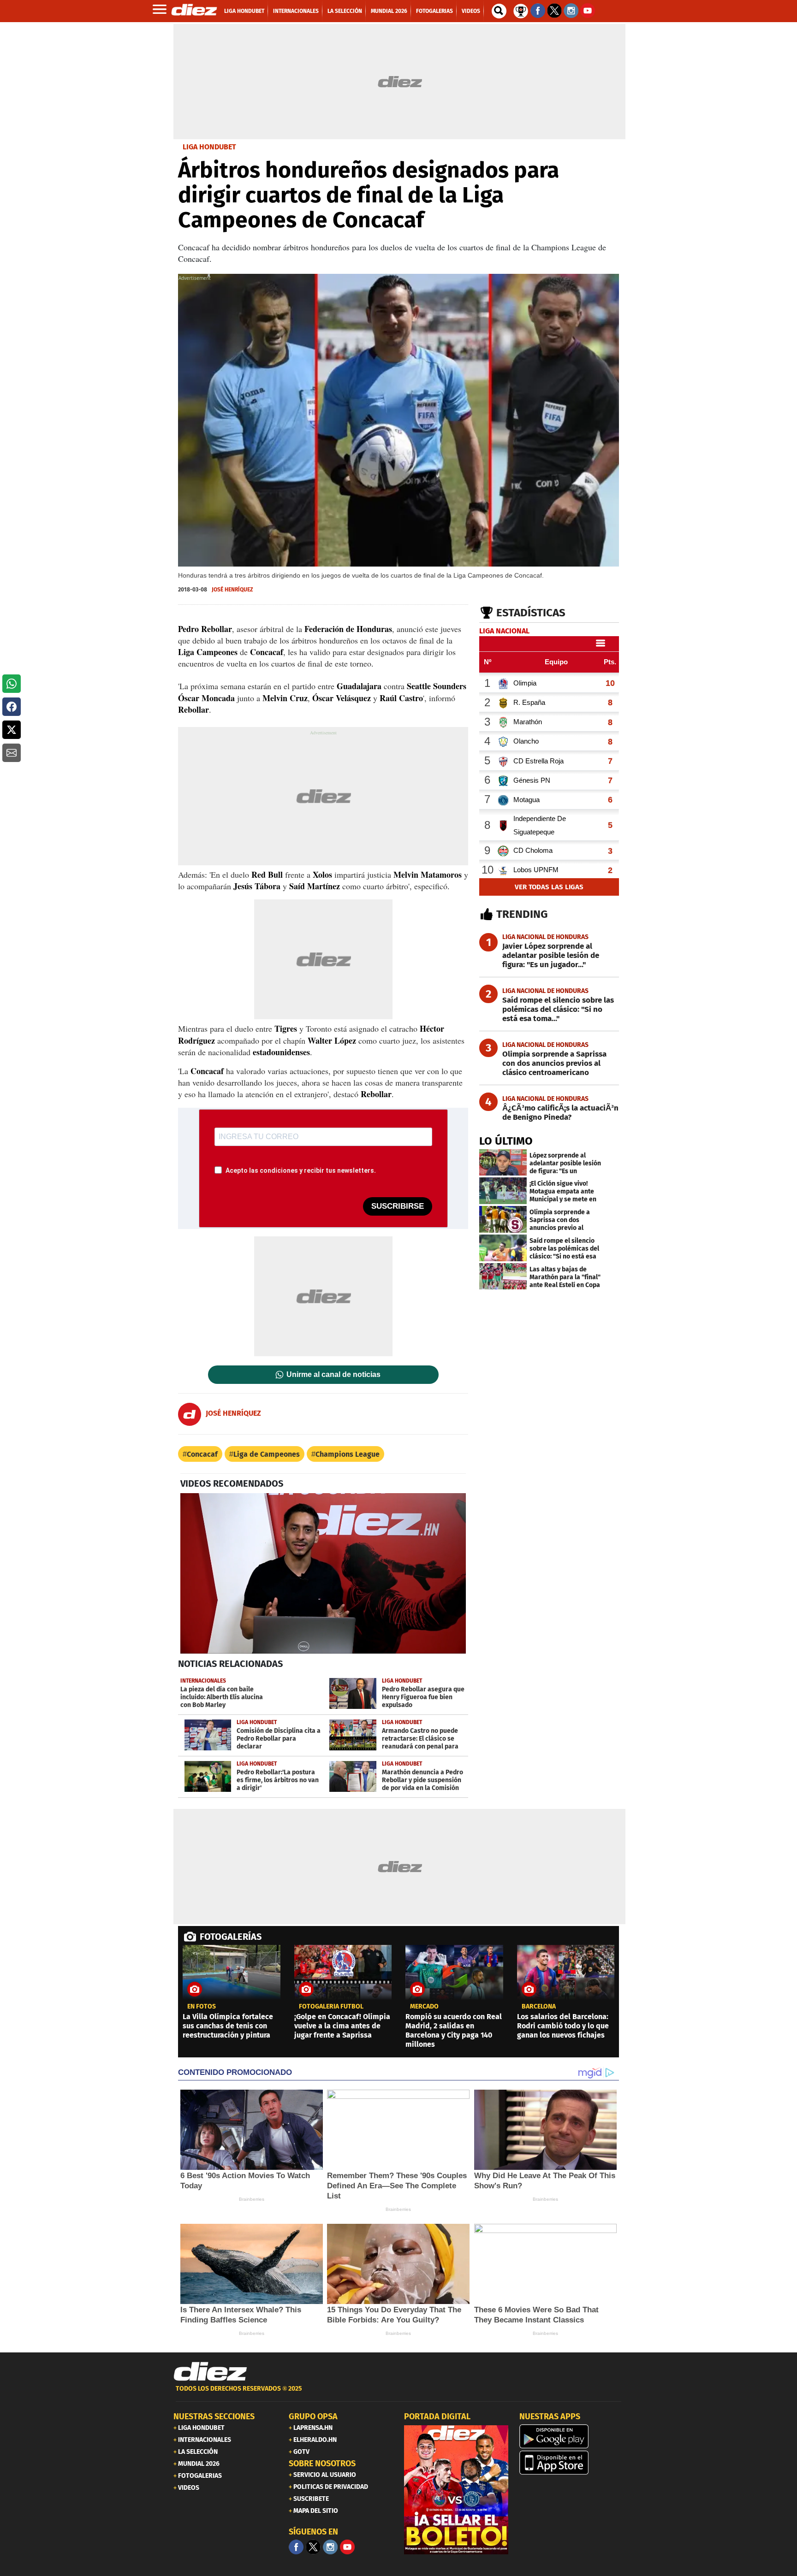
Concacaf (202, 1454)
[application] (323, 1573)
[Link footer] (210, 2372)
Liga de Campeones (267, 1454)
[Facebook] (296, 2547)
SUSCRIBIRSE (398, 1206)
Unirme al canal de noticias (333, 1375)
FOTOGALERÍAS (231, 1937)
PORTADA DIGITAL (437, 2416)
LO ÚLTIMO (506, 1141)
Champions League (348, 1454)
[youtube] (347, 2547)
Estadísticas (531, 613)
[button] (12, 684)
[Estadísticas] (521, 10)
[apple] (571, 2463)
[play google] (571, 2436)
